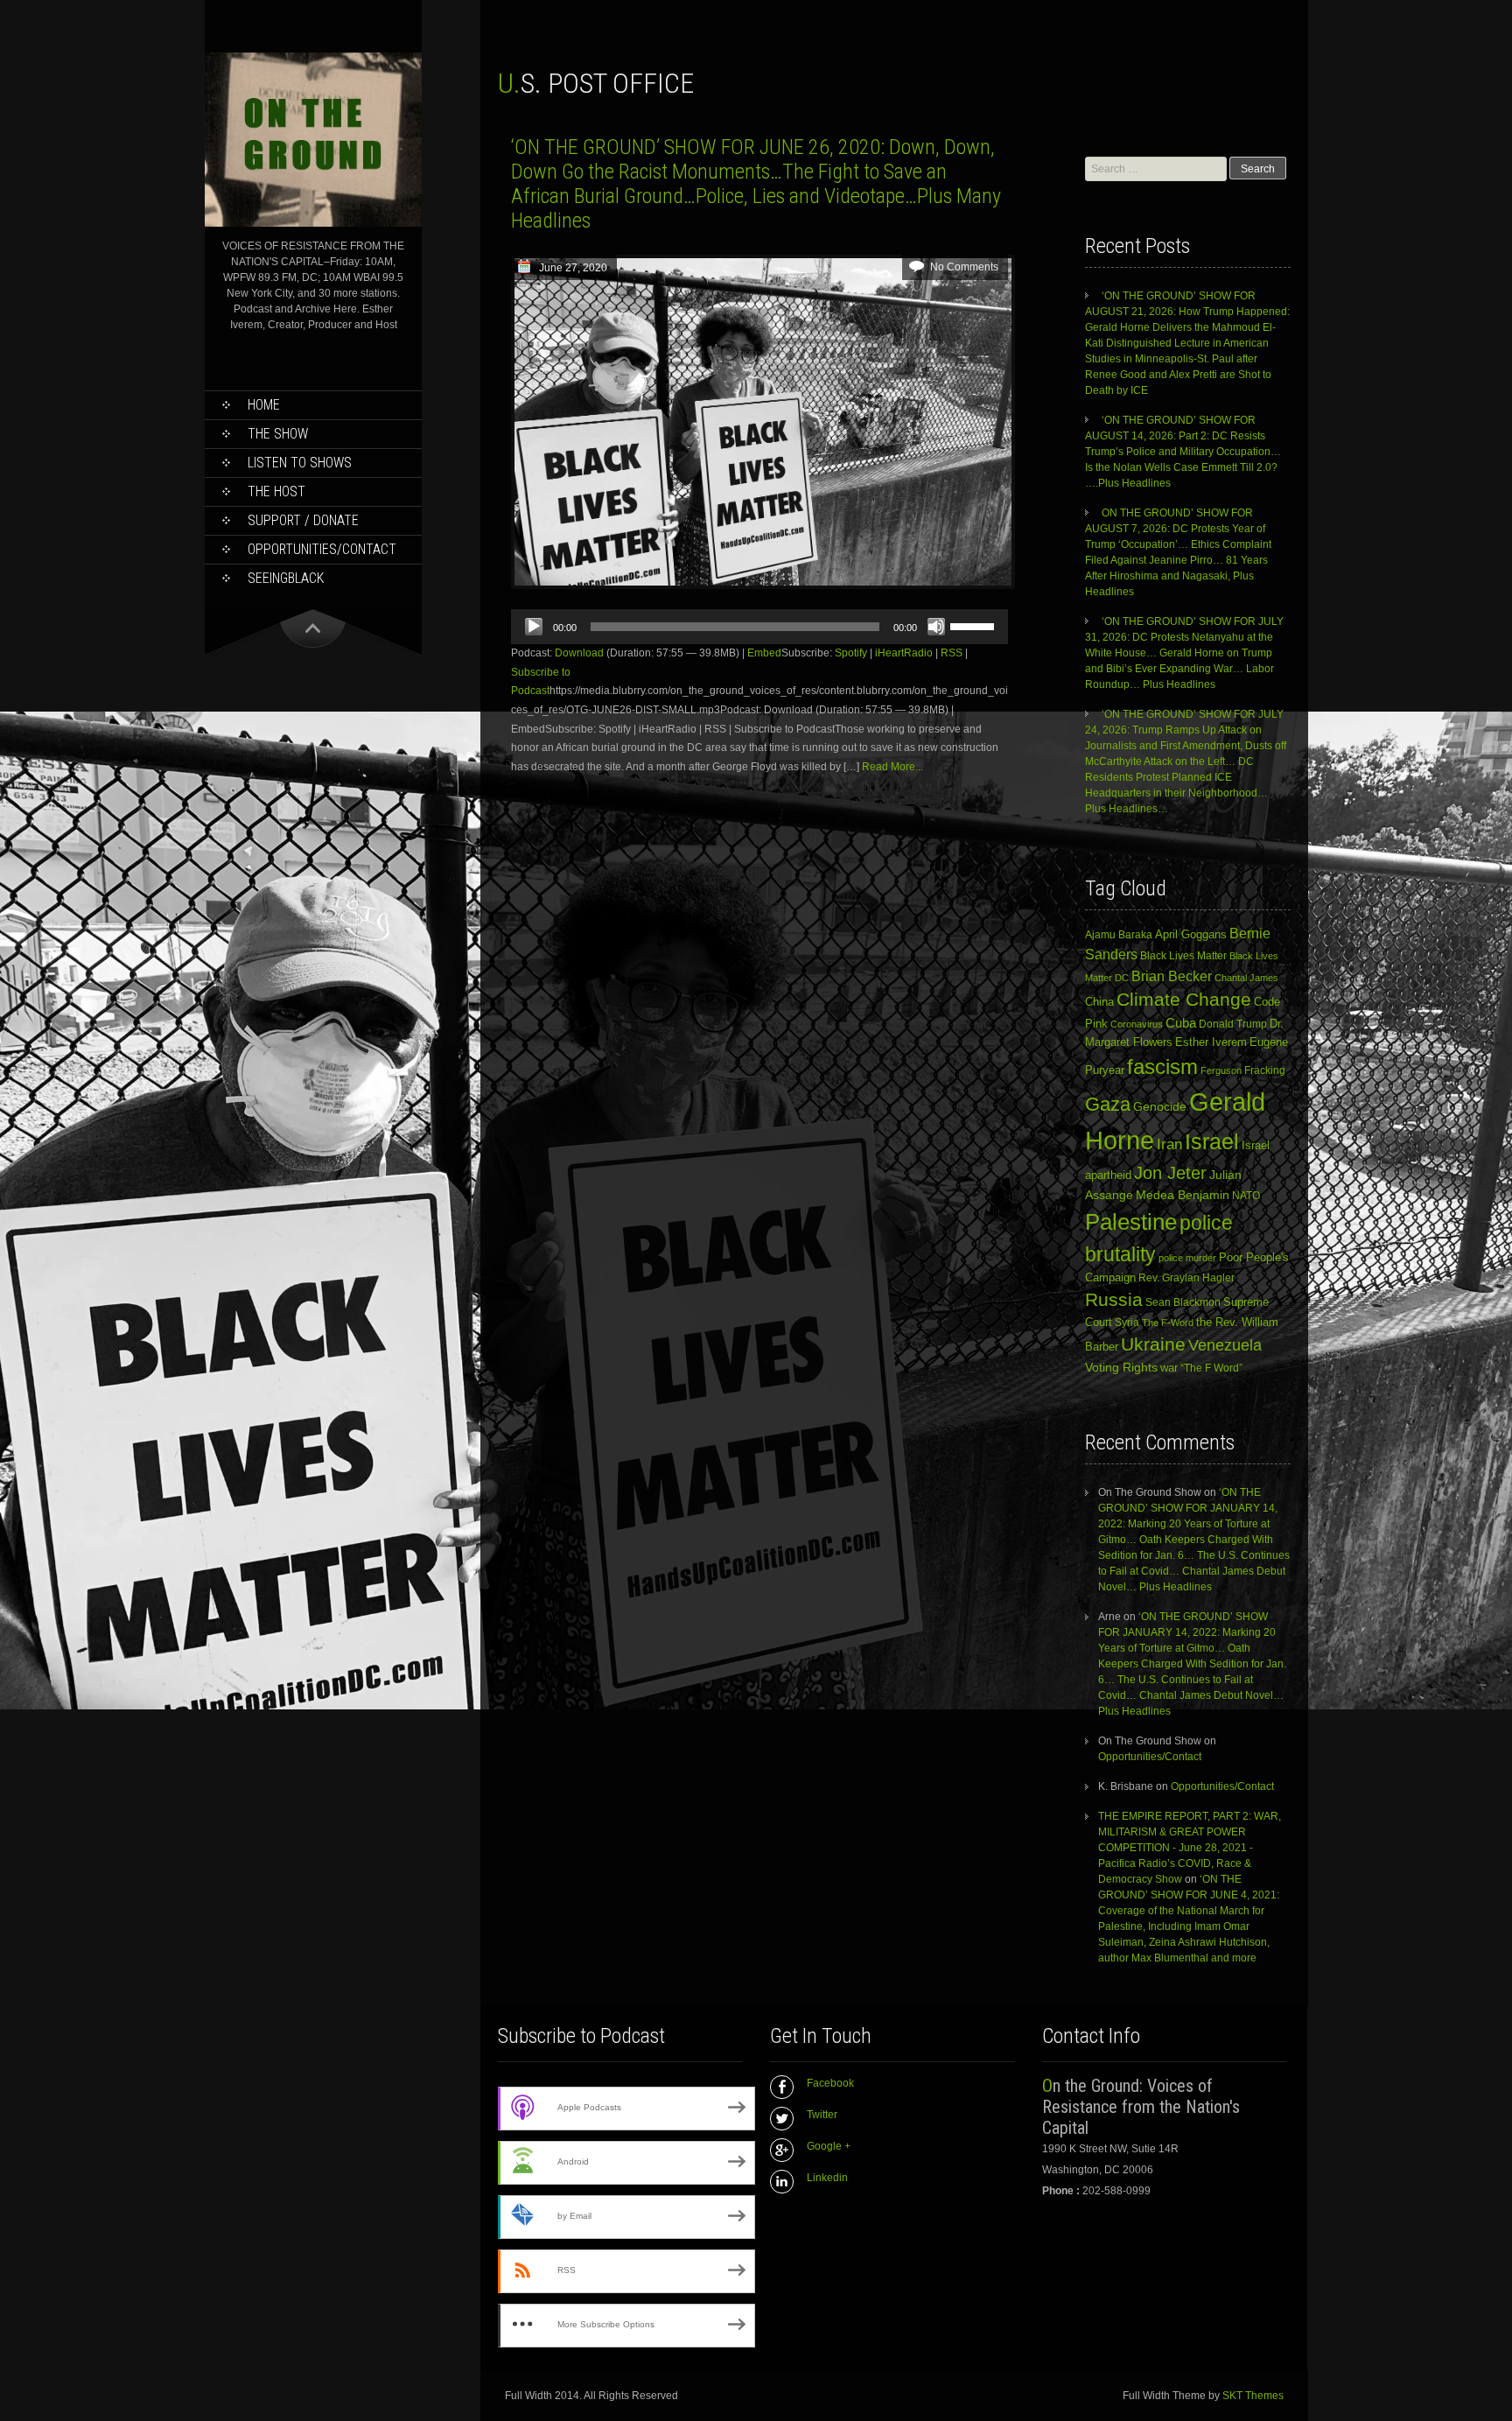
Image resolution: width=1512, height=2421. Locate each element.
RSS (952, 653)
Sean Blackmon (1183, 1302)
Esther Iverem (1211, 1042)
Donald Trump (1233, 1024)
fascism (1162, 1067)
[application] (759, 627)
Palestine (1131, 1222)
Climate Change (1184, 999)
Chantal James (1246, 978)
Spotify (851, 653)
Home (264, 405)
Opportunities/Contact (322, 549)
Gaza (1108, 1104)
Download (579, 653)
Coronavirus (1137, 1024)
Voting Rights (1121, 1368)
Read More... (892, 767)
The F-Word (1168, 1323)
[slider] (975, 625)
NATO (1246, 1195)
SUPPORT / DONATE (303, 520)
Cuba (1181, 1023)
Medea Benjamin (1183, 1195)
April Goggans (1191, 934)
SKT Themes (1253, 2396)
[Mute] (936, 627)
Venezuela (1225, 1345)
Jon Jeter (1170, 1173)
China (1099, 1002)
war (1169, 1368)
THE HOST (276, 491)
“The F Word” (1211, 1368)
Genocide (1160, 1106)
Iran (1169, 1144)
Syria (1127, 1323)
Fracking (1265, 1070)
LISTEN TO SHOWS (300, 463)
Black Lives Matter (1183, 956)
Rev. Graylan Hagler (1186, 1278)
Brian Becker (1172, 976)
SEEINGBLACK (286, 578)
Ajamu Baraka (1119, 934)
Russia (1114, 1300)
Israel (1212, 1142)
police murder (1187, 1258)
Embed (764, 653)
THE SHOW (278, 434)
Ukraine (1153, 1344)
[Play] (534, 627)
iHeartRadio (904, 653)
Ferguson (1221, 1070)
